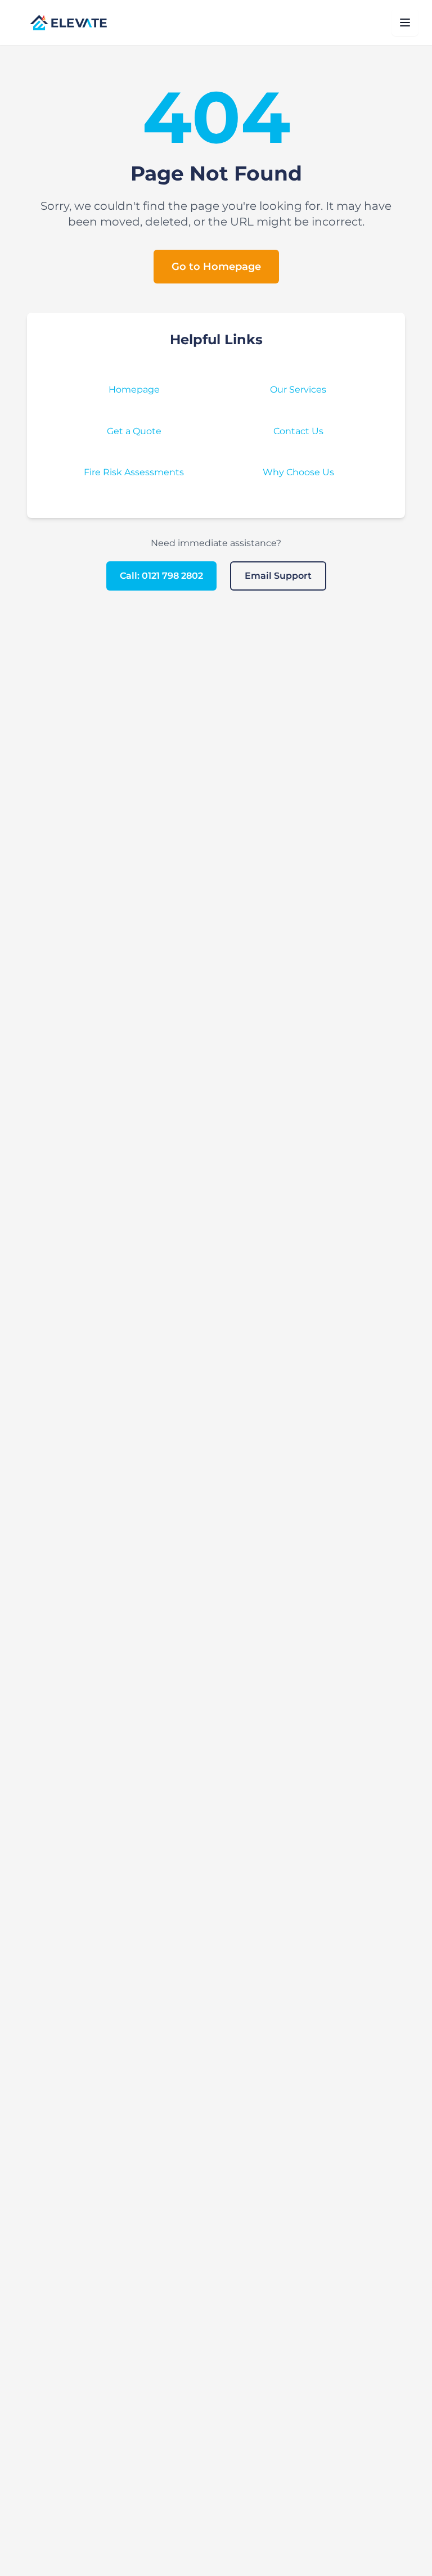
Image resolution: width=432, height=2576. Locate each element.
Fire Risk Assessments (134, 472)
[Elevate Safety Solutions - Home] (68, 22)
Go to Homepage (216, 267)
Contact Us (298, 431)
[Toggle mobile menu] (405, 22)
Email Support (278, 576)
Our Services (298, 389)
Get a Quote (134, 431)
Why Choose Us (298, 472)
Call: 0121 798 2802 (161, 576)
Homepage (134, 389)
